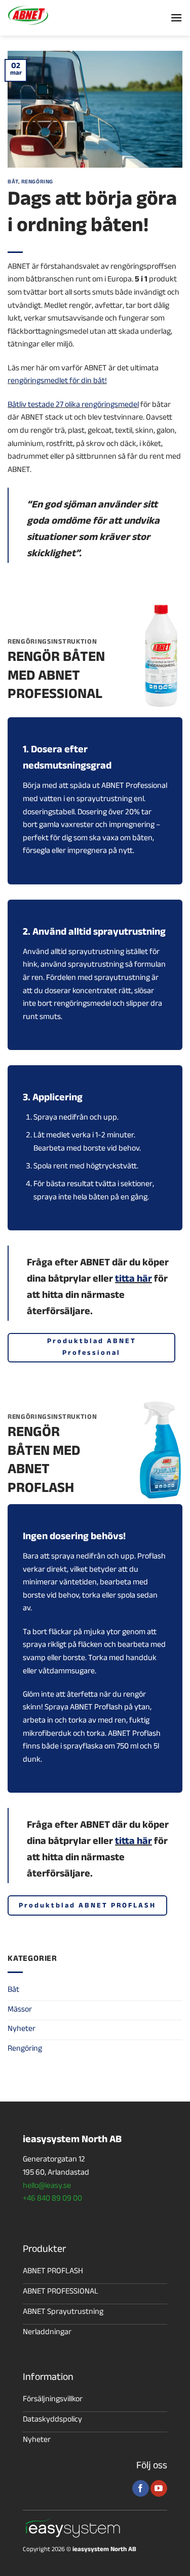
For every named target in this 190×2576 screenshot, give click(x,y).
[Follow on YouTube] (159, 2489)
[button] (176, 18)
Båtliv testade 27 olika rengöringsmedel (73, 406)
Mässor (20, 2010)
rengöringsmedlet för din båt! (57, 382)
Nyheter (22, 2030)
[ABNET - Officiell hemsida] (58, 15)
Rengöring (37, 183)
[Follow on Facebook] (141, 2489)
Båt (13, 183)
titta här (134, 1280)
